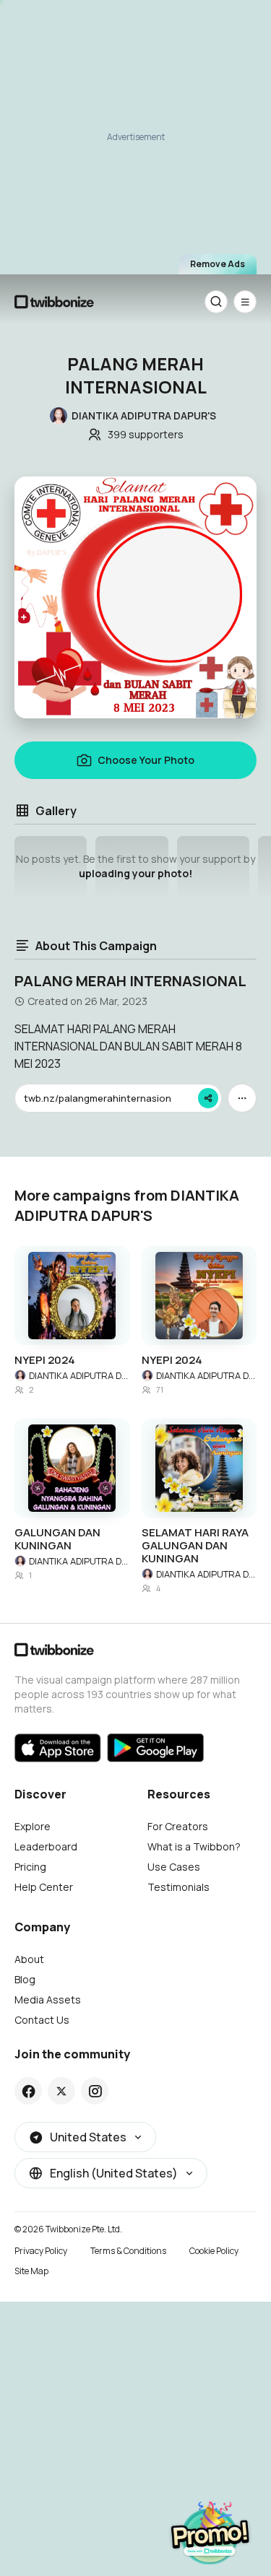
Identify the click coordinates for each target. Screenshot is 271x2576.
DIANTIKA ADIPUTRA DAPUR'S (79, 1375)
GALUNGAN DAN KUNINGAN (57, 1539)
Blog (25, 1979)
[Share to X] (61, 2091)
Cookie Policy (214, 2251)
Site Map (31, 2271)
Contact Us (42, 2020)
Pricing (30, 1867)
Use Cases (174, 1867)
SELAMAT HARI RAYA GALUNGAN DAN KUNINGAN (195, 1546)
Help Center (44, 1887)
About (29, 1959)
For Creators (178, 1826)
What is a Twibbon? (194, 1846)
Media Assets (48, 2000)
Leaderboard (46, 1846)
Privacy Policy (41, 2251)
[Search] (216, 302)
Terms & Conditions (128, 2251)
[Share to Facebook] (29, 2091)
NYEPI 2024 (45, 1360)
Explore (33, 1826)
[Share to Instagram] (95, 2091)
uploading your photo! (135, 873)
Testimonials (178, 1887)
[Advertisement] (135, 136)
